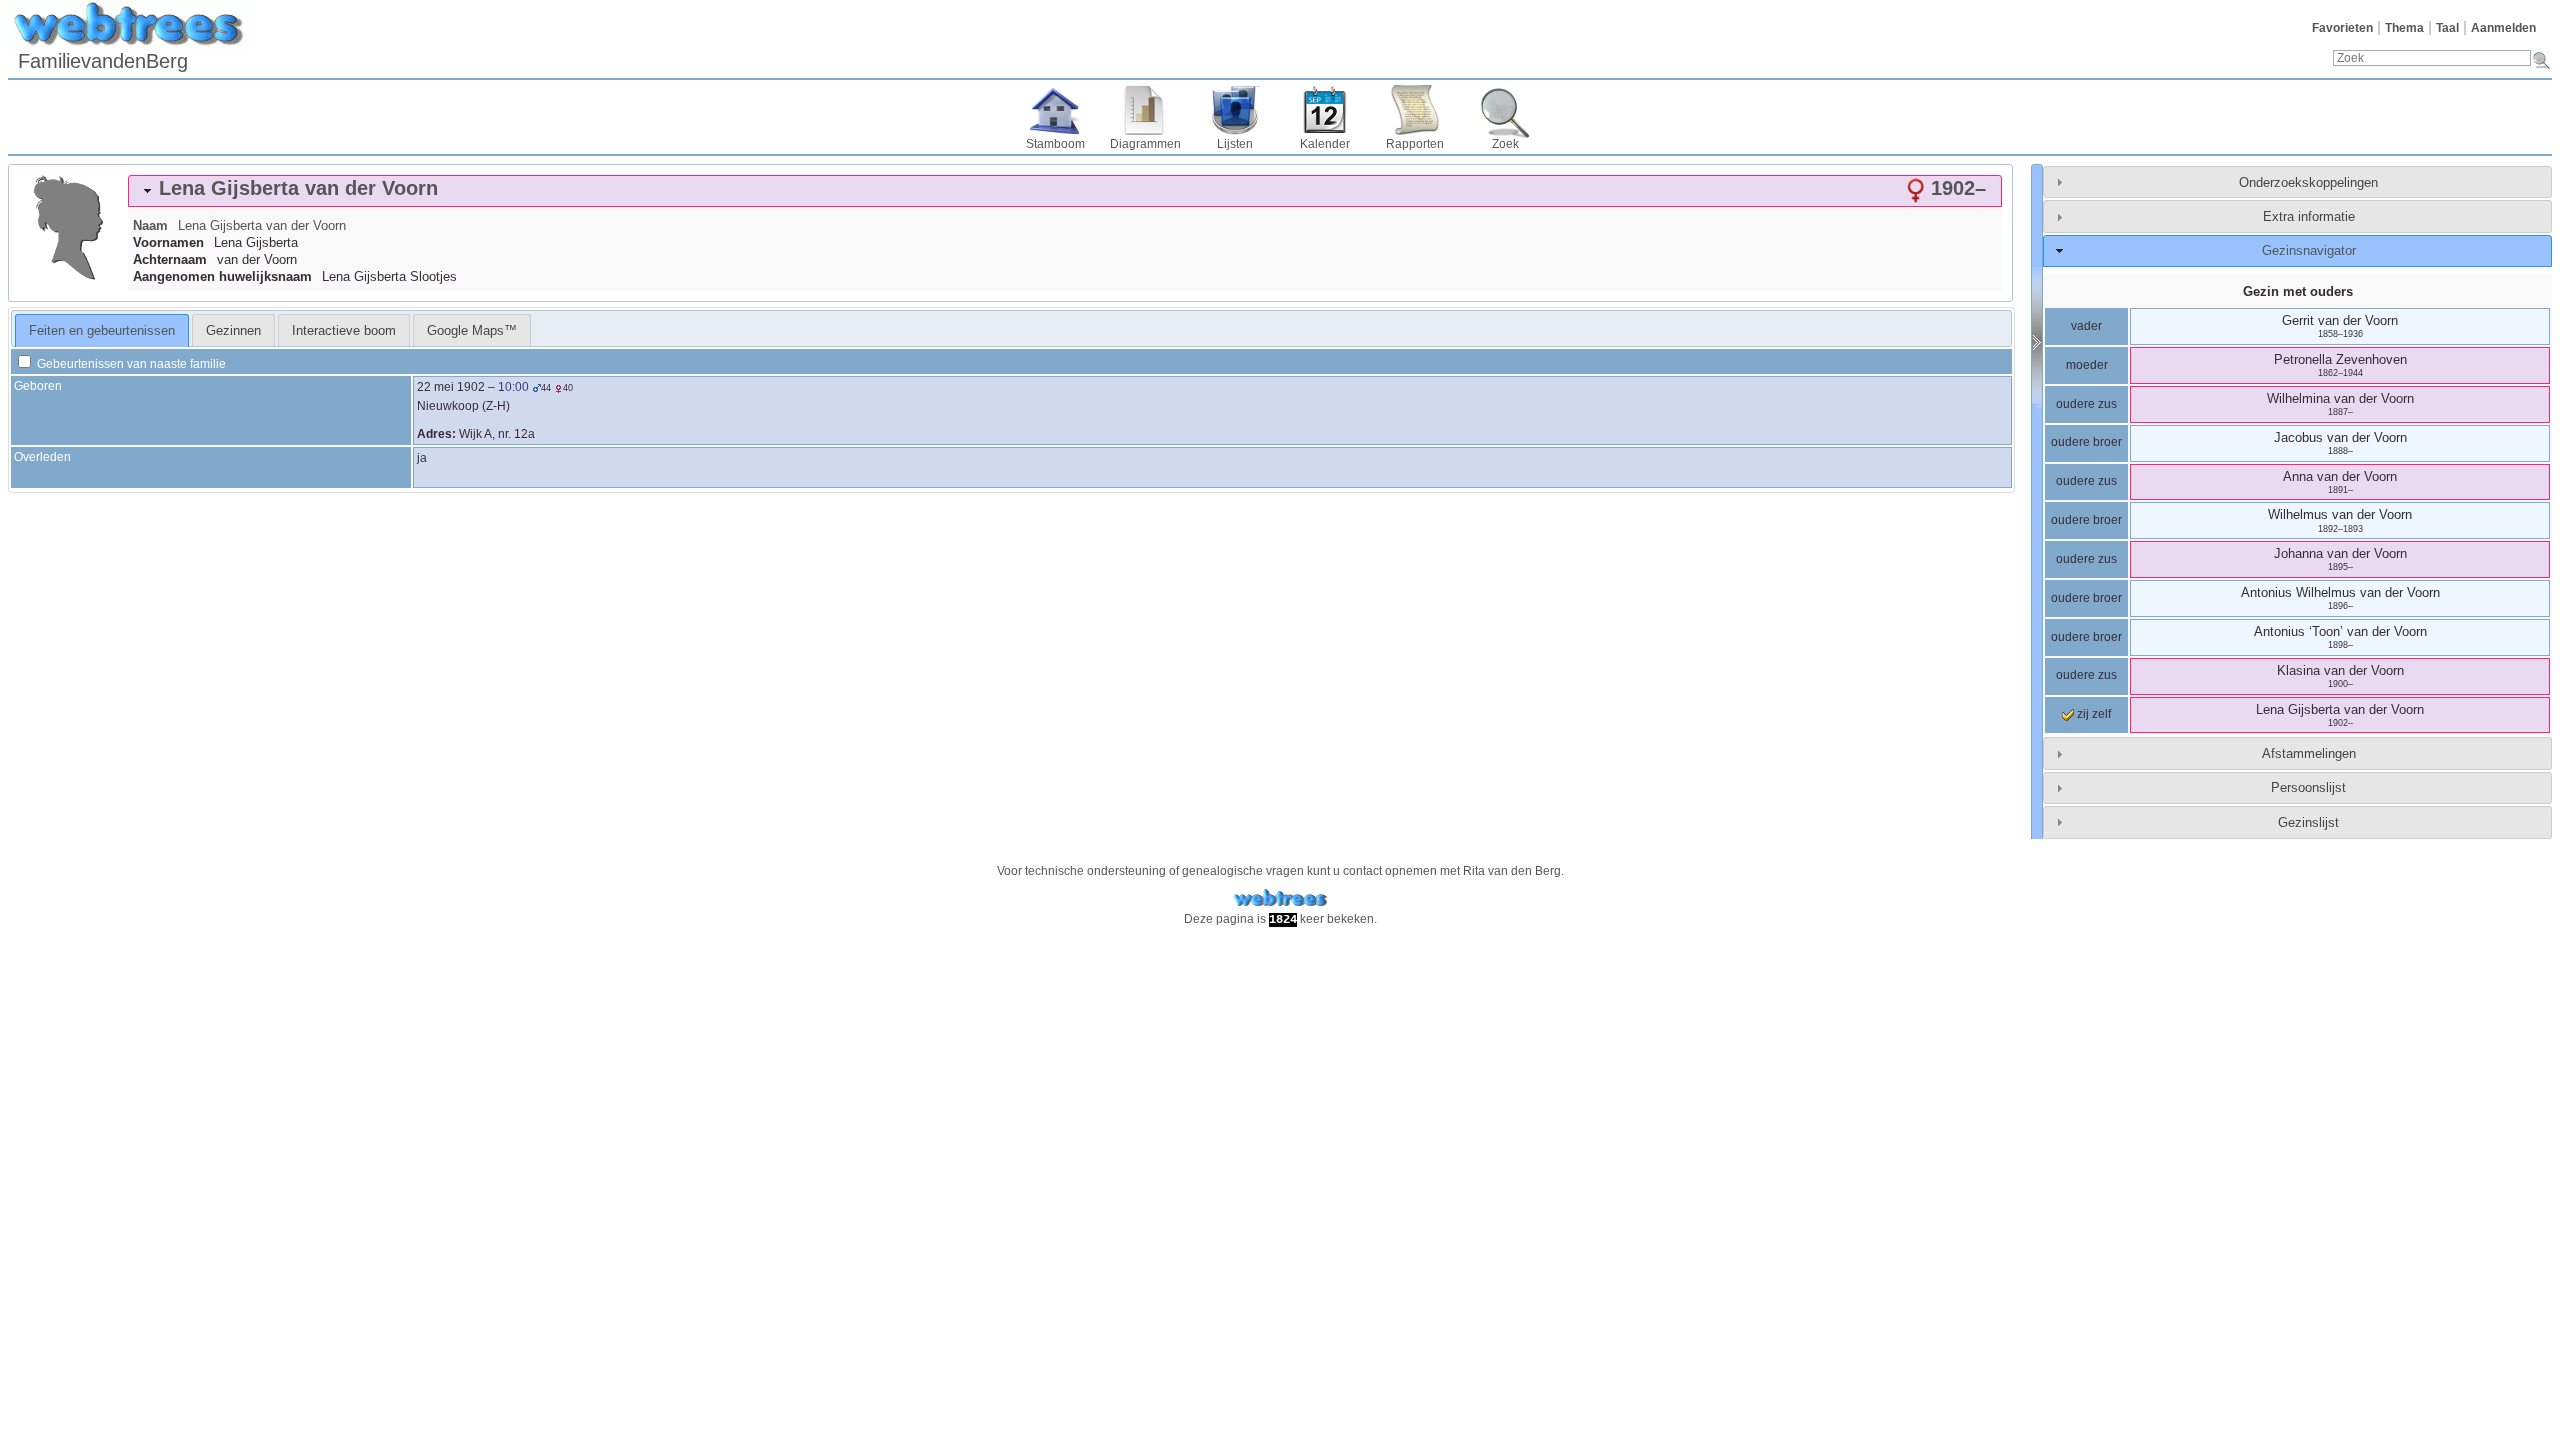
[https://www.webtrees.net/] (1280, 898)
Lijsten (1235, 144)
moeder (2087, 365)
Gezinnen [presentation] (233, 330)
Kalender (1325, 144)
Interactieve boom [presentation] (344, 330)
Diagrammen (1145, 144)
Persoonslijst (2308, 787)
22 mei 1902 (451, 387)
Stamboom (1055, 144)
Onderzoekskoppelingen (2308, 182)
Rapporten (1415, 144)
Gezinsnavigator (2309, 250)
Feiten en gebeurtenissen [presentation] (102, 330)
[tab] (1065, 191)
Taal (2447, 28)
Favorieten (2342, 28)
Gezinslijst (2308, 822)
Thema (2404, 28)
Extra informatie (2309, 216)
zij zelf (2092, 714)
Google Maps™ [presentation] (472, 330)
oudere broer (2086, 442)
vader (2086, 326)
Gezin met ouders (2298, 291)
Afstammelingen (2309, 753)
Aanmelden (2503, 28)
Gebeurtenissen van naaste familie (130, 364)
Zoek (1505, 144)
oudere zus (2086, 404)
